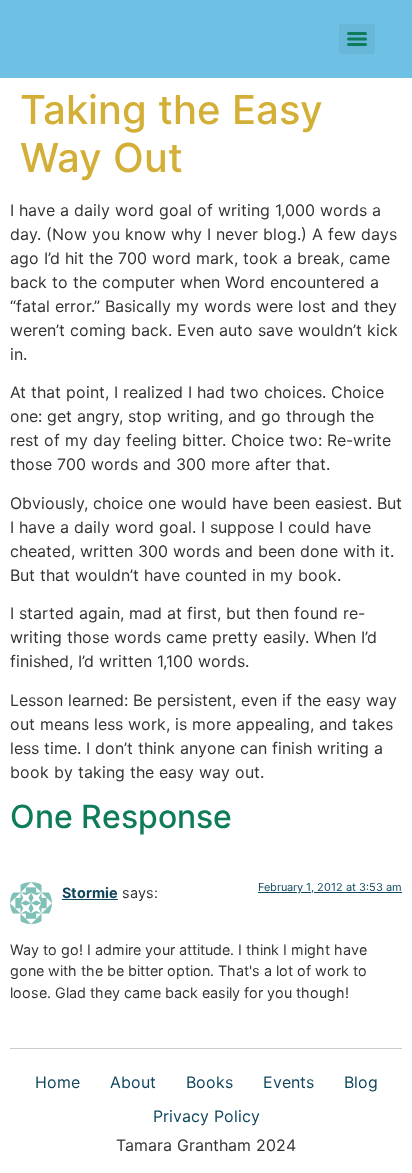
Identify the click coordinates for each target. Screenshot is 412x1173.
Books (209, 1082)
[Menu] (357, 39)
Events (288, 1082)
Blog (361, 1082)
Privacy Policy (206, 1116)
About (133, 1082)
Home (57, 1082)
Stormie (90, 892)
